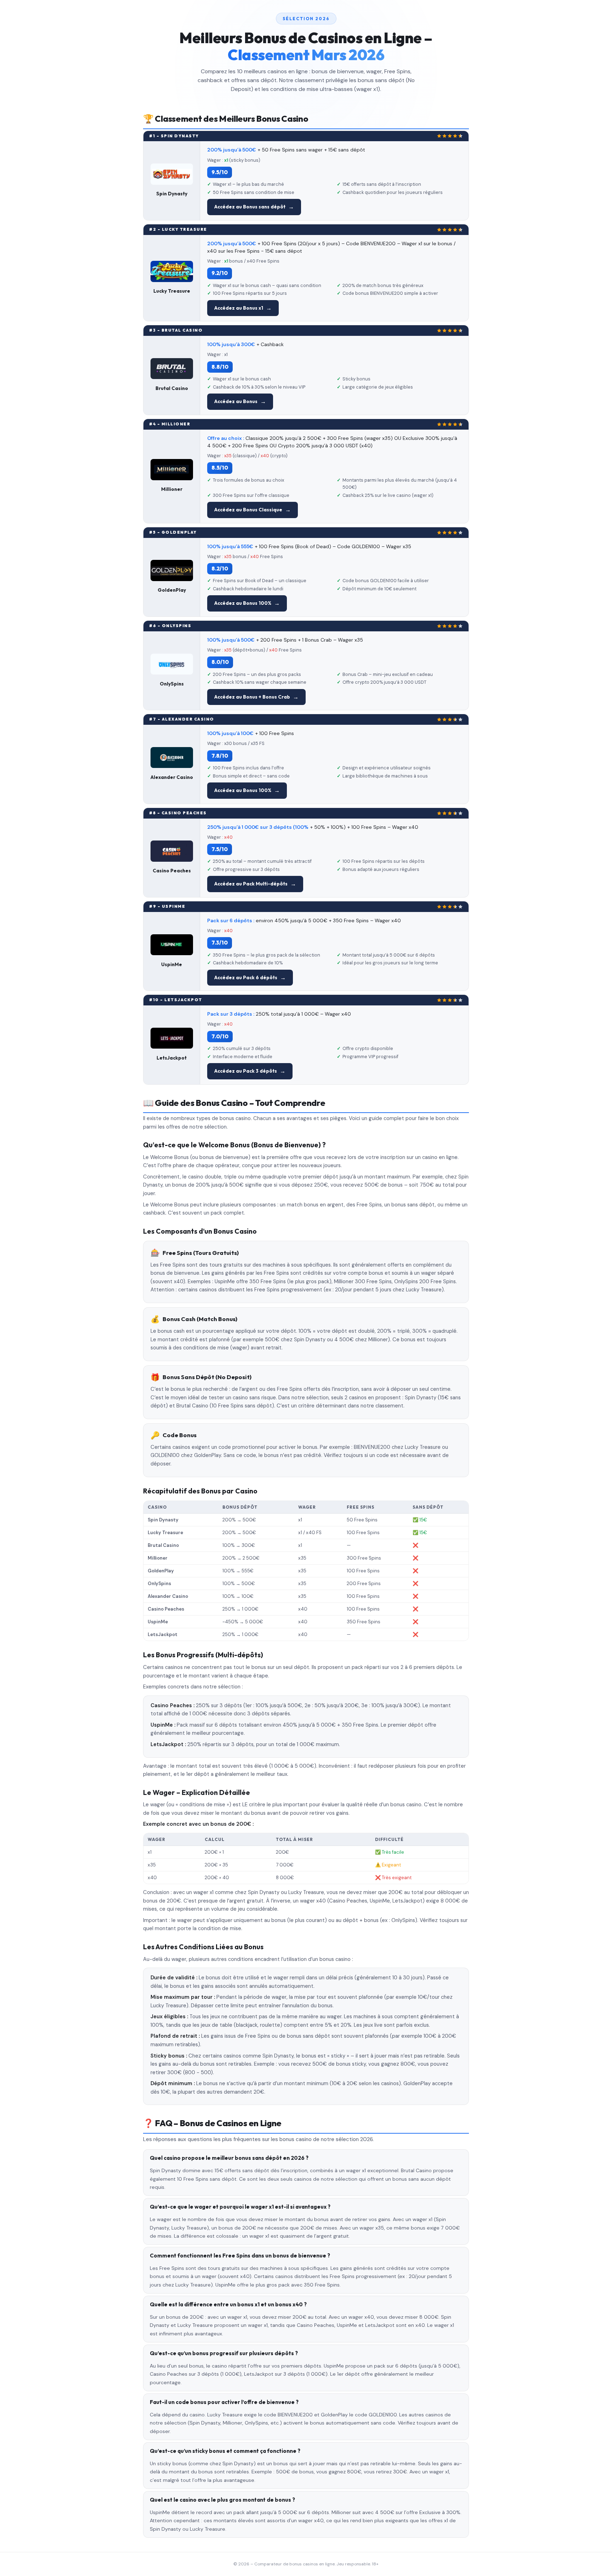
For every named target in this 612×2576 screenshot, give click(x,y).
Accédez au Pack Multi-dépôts (251, 884)
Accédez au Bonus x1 (239, 308)
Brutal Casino (172, 388)
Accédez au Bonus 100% (243, 603)
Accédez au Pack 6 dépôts (246, 977)
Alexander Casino (172, 777)
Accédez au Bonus (236, 401)
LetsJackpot (172, 1058)
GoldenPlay (172, 590)
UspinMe (172, 964)
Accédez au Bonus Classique (248, 510)
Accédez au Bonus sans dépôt (250, 207)
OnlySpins (172, 684)
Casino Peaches (172, 871)
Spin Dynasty (172, 194)
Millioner (172, 489)
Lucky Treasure (172, 291)
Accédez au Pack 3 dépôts (246, 1071)
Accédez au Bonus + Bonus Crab (252, 697)
